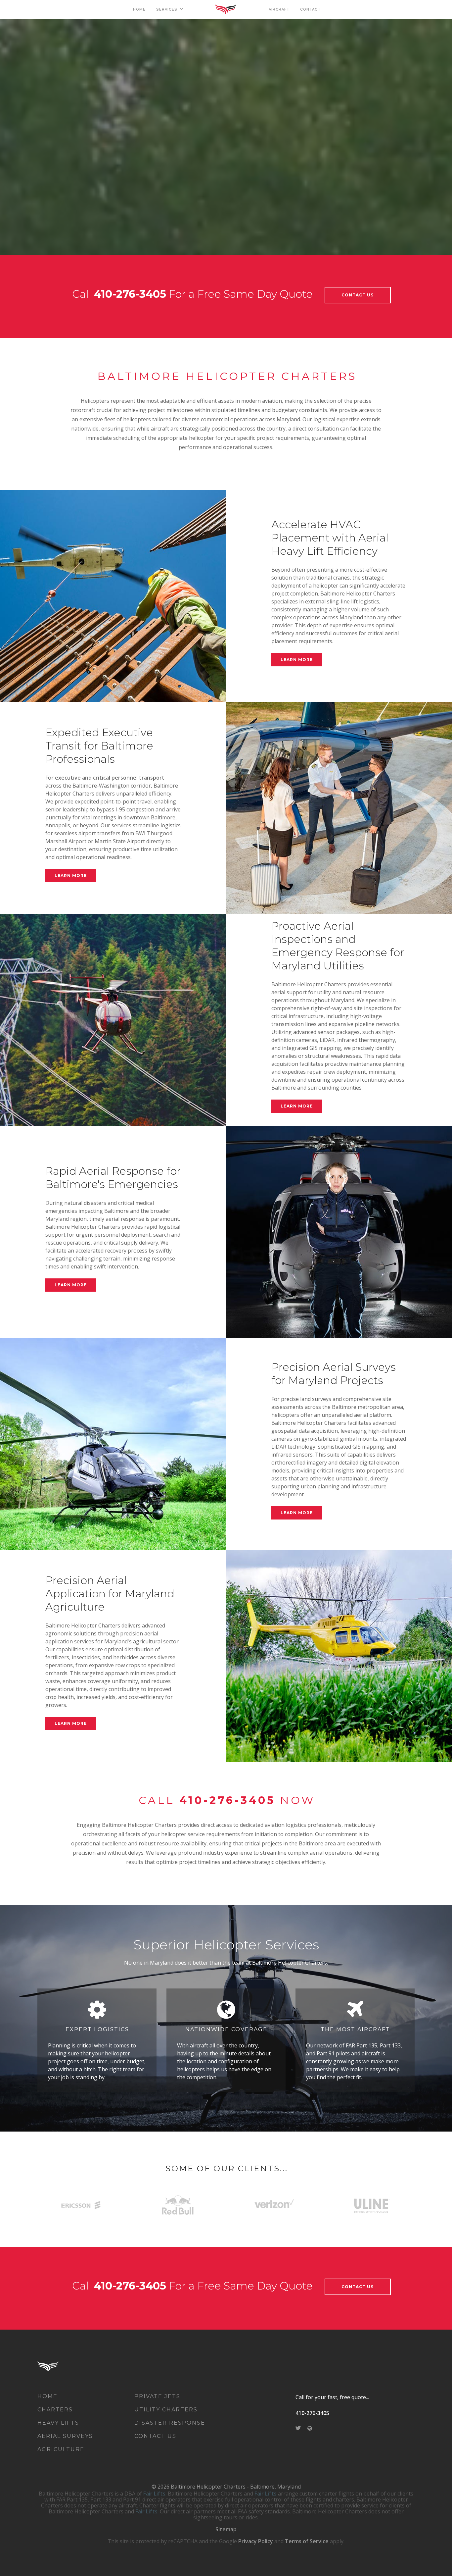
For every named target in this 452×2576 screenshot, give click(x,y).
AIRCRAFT (279, 9)
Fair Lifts (154, 2494)
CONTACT (310, 9)
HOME (139, 9)
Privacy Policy (256, 2541)
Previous (9, 137)
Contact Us (358, 295)
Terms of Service (307, 2541)
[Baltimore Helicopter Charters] (58, 2366)
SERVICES (167, 9)
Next (443, 137)
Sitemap (226, 2529)
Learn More (297, 660)
